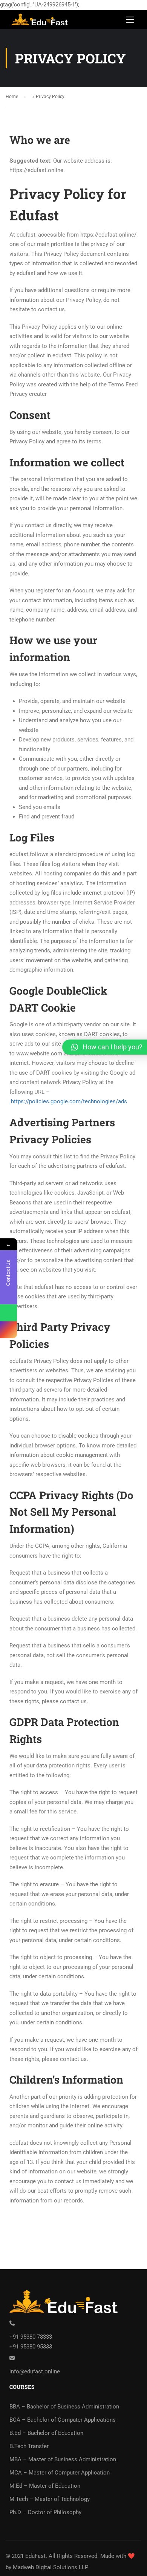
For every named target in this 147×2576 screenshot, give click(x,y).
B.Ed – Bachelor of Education (46, 2433)
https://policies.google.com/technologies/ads (69, 1101)
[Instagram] (8, 1330)
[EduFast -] (41, 22)
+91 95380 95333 (31, 2347)
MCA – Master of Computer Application (60, 2473)
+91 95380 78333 (31, 2337)
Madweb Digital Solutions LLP (51, 2567)
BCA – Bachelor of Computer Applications (63, 2420)
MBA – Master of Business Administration (63, 2459)
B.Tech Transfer (29, 2446)
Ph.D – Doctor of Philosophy (45, 2512)
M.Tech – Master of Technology (50, 2499)
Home (12, 97)
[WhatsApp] (8, 1313)
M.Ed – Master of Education (45, 2486)
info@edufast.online (35, 2371)
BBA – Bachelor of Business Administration (64, 2407)
